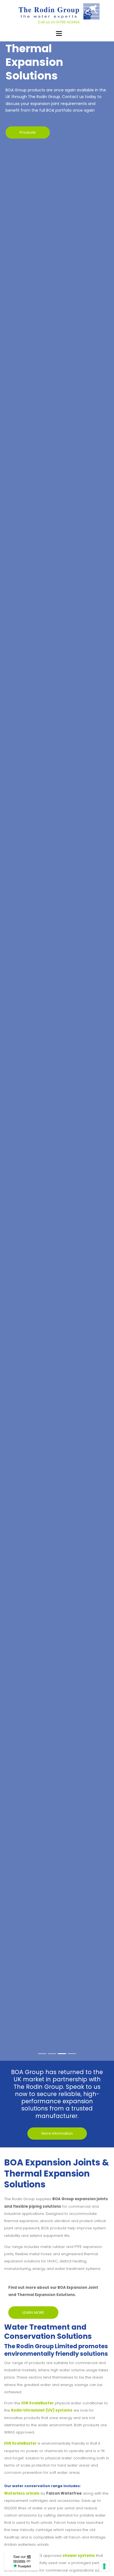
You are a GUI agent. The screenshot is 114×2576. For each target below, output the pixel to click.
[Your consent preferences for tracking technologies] (104, 2566)
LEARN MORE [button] (33, 2313)
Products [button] (28, 132)
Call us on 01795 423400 (59, 22)
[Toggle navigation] (59, 33)
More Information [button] (57, 2133)
